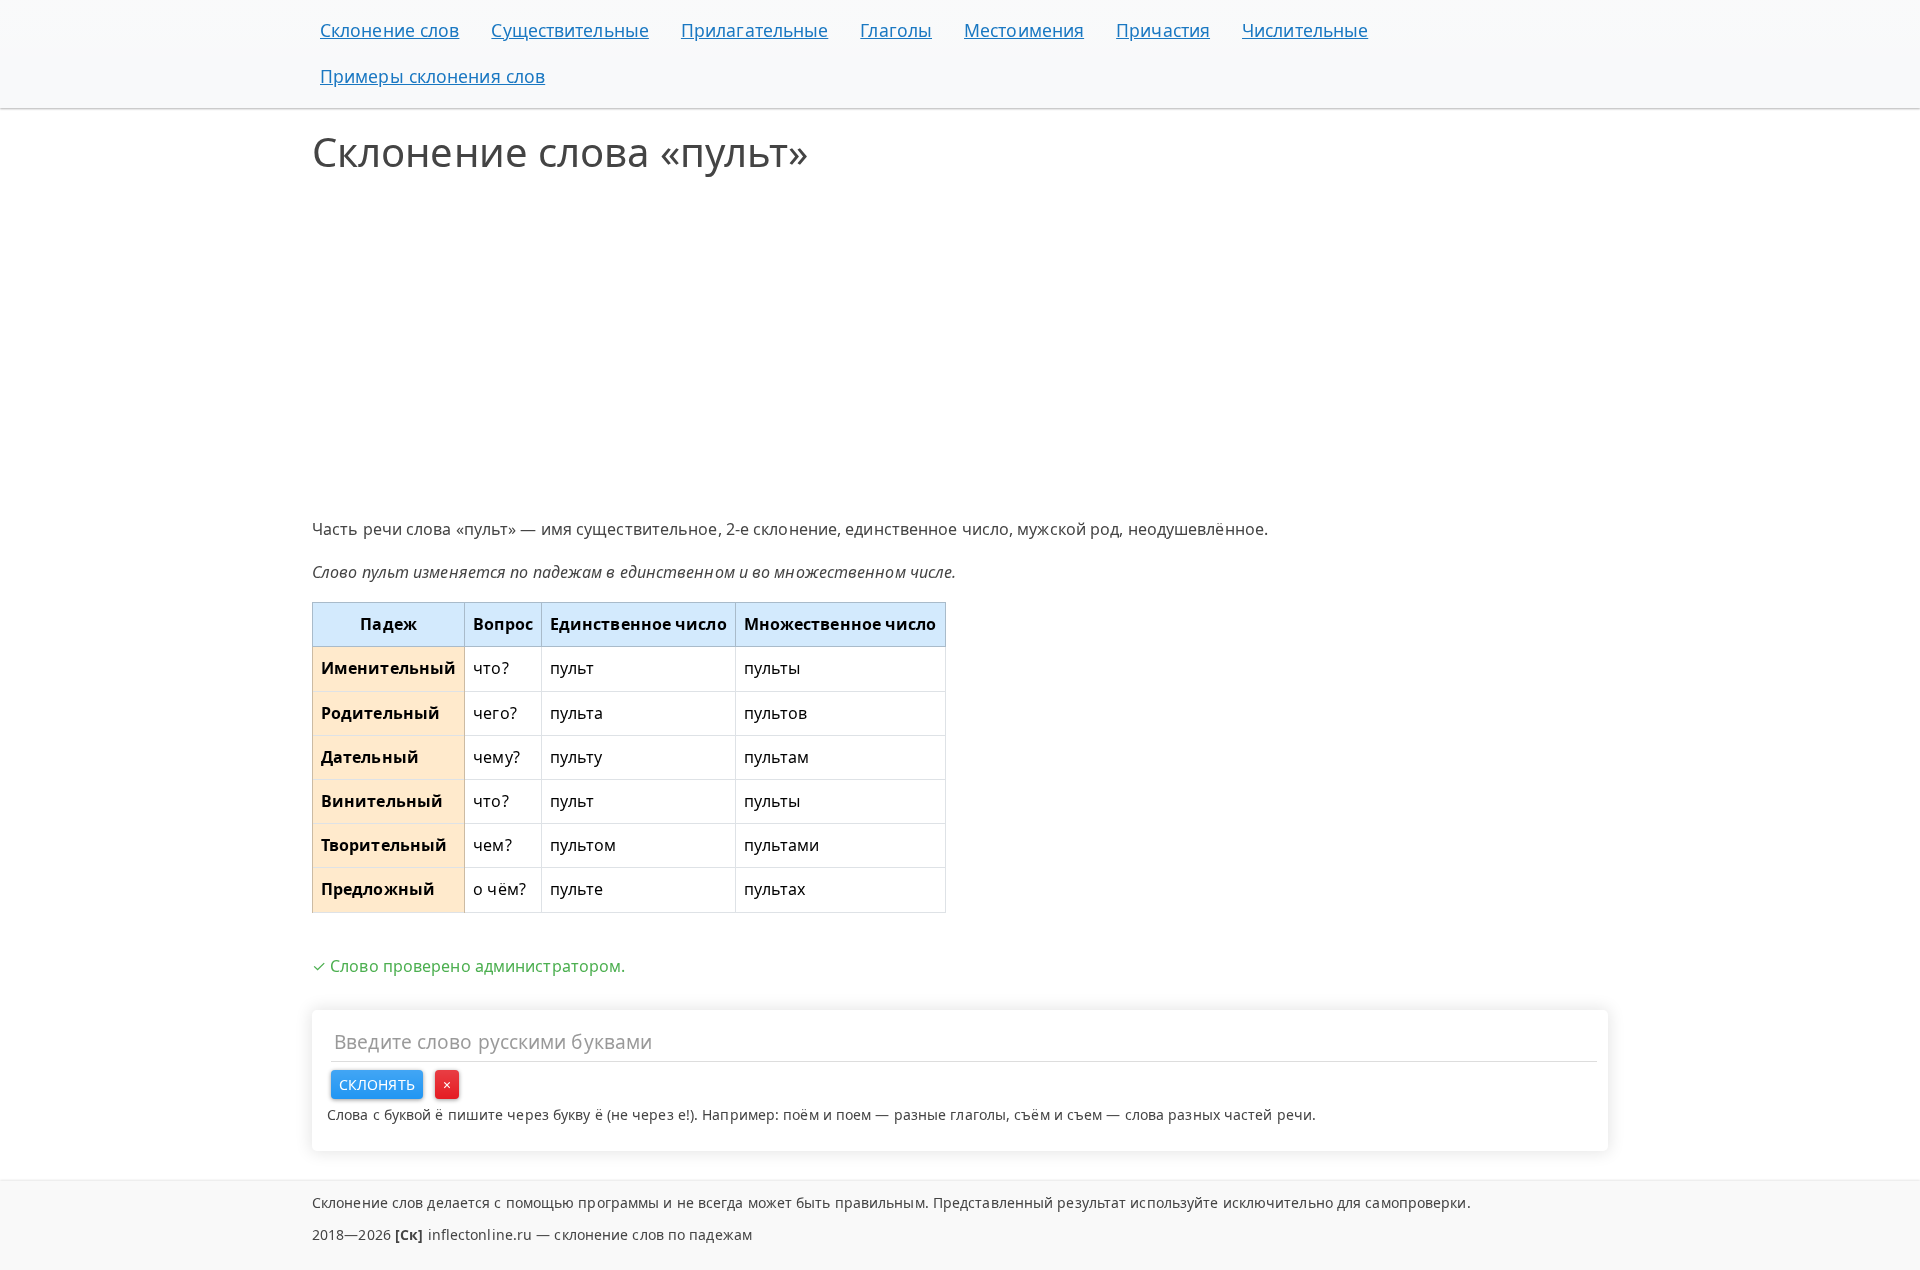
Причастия (1163, 30)
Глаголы (896, 30)
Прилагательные (754, 30)
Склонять (377, 1084)
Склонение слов (389, 30)
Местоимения (1024, 30)
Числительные (1305, 30)
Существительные (570, 30)
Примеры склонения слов (432, 76)
